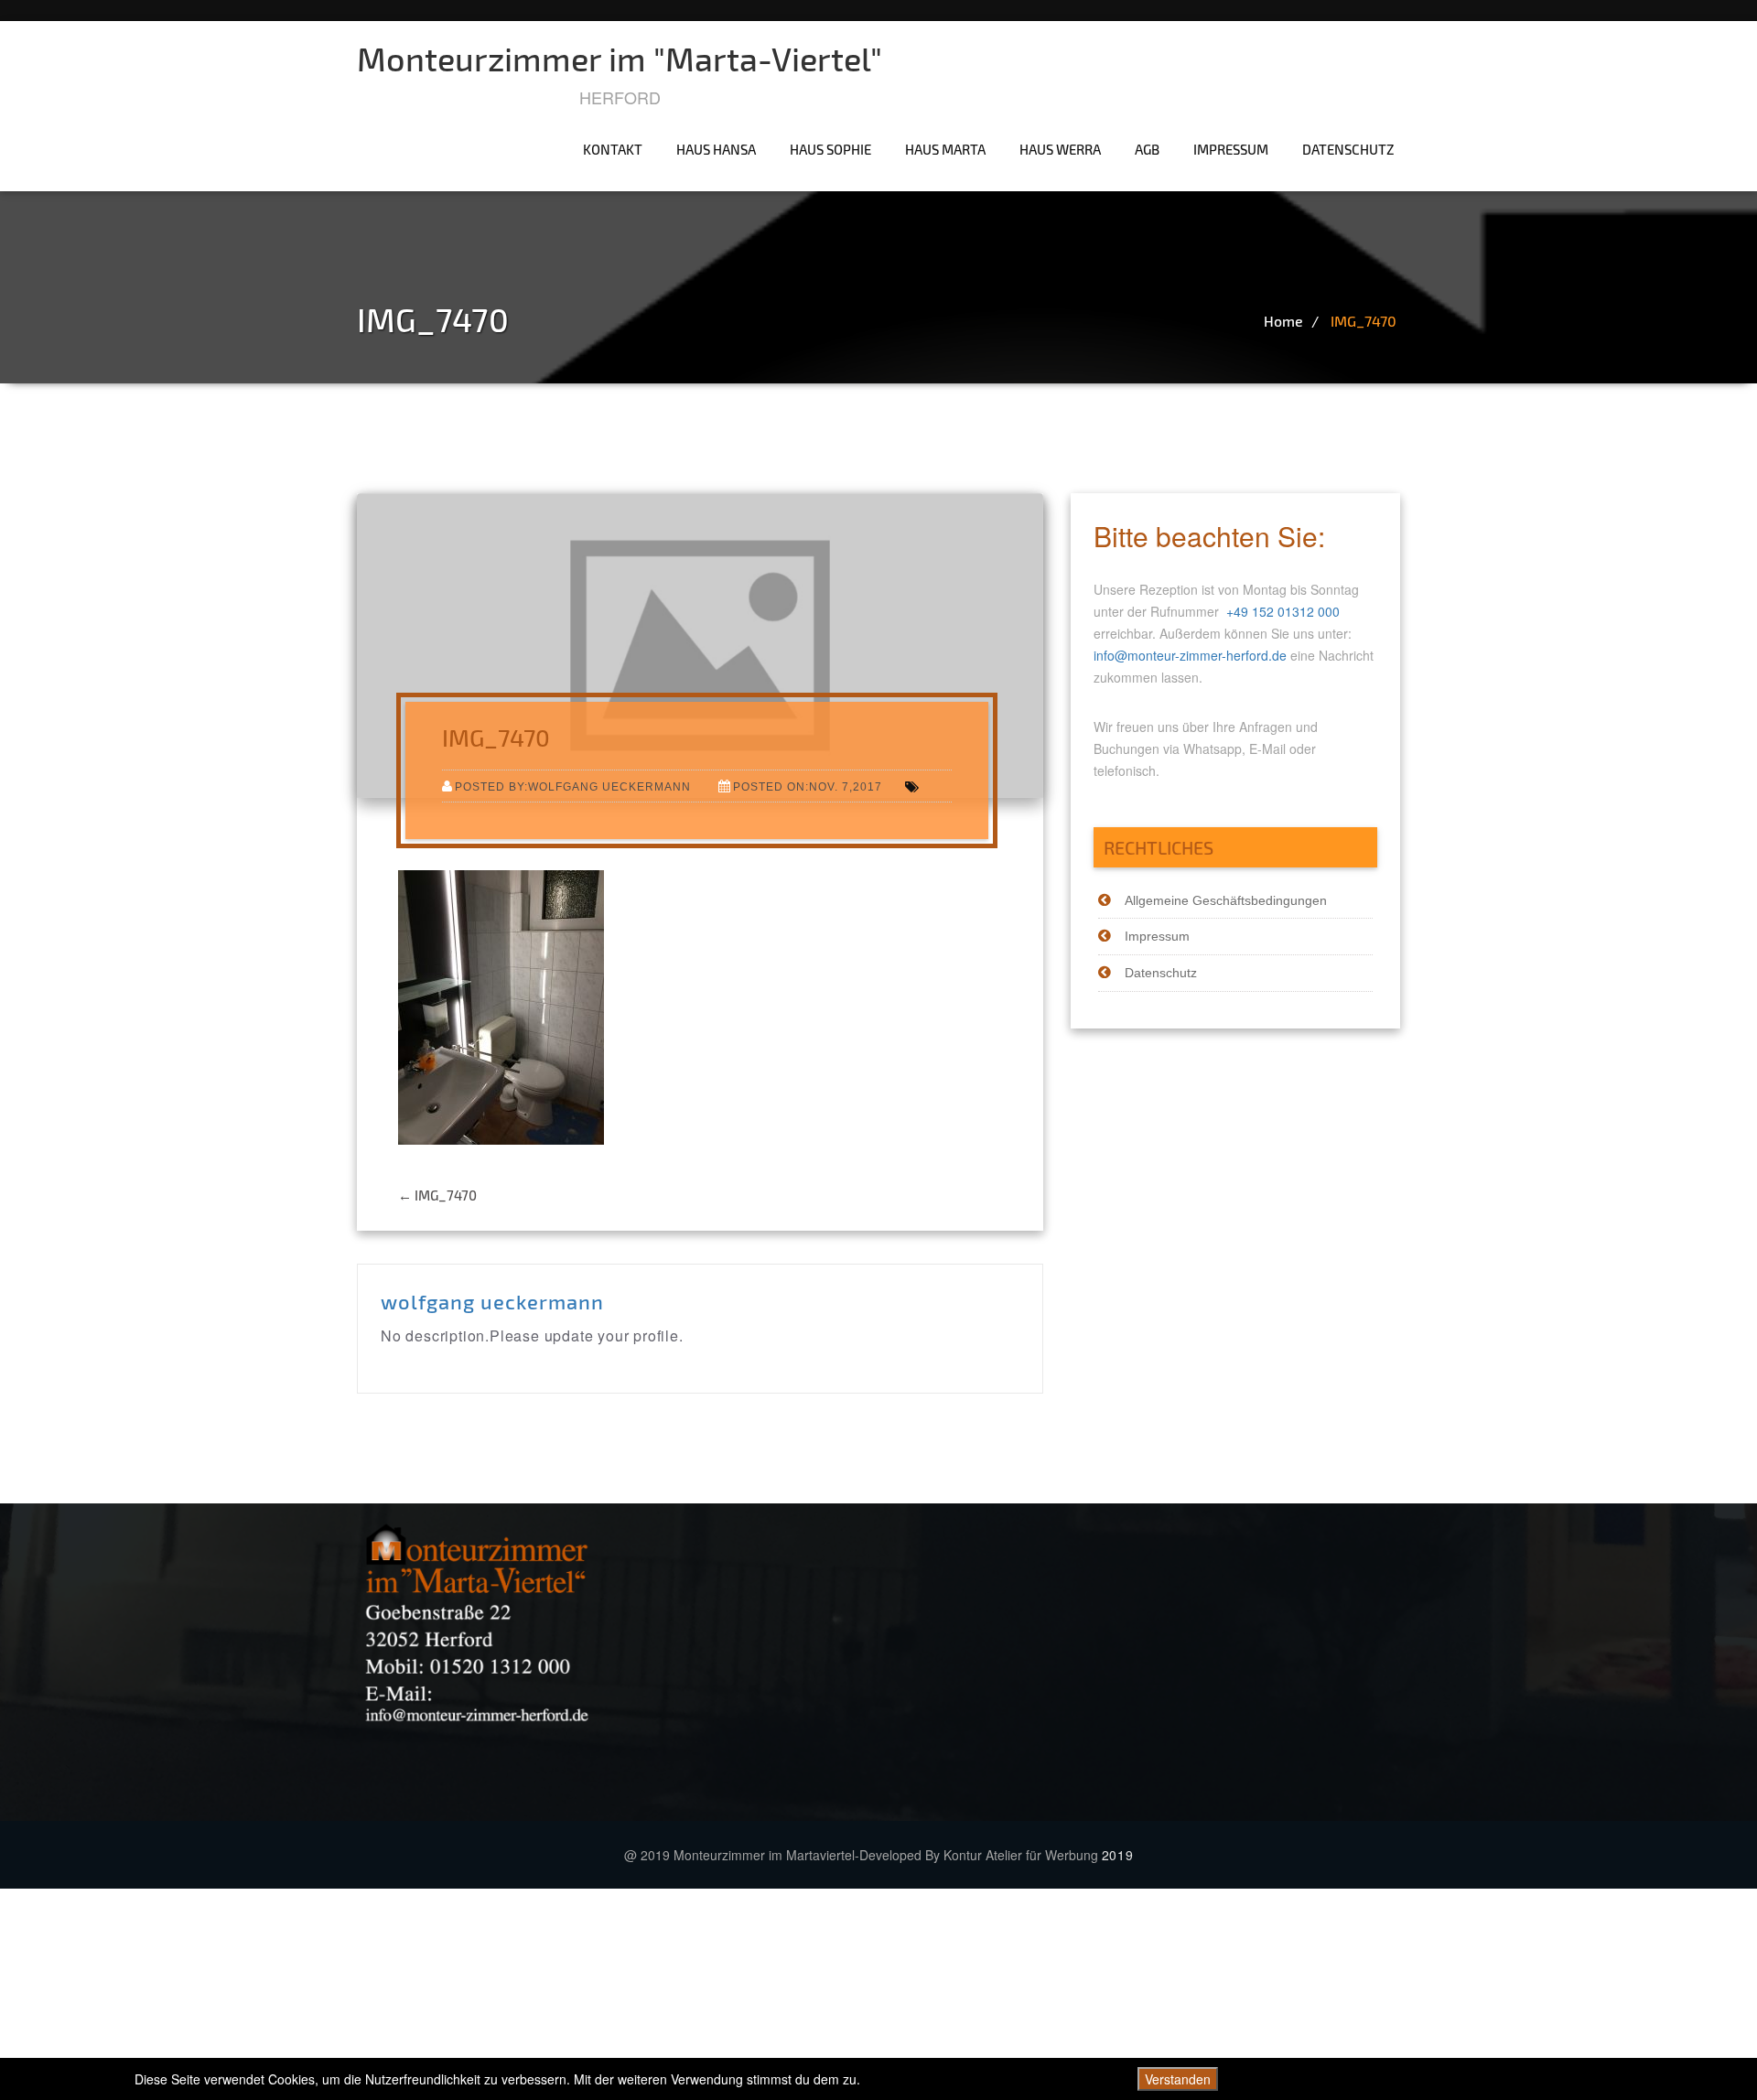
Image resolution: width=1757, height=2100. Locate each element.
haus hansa (716, 149)
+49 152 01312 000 (1283, 611)
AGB (1147, 149)
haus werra (1060, 149)
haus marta (945, 149)
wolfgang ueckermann (492, 1301)
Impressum (1231, 149)
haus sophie (830, 149)
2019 (1118, 1855)
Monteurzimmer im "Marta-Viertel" (620, 58)
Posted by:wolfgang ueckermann (573, 786)
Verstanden (1178, 2079)
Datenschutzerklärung (1559, 2079)
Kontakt (613, 149)
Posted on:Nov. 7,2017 (808, 786)
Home (1283, 321)
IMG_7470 (1364, 321)
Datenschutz (1348, 149)
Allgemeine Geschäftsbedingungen (1226, 900)
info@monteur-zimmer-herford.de (1190, 655)
